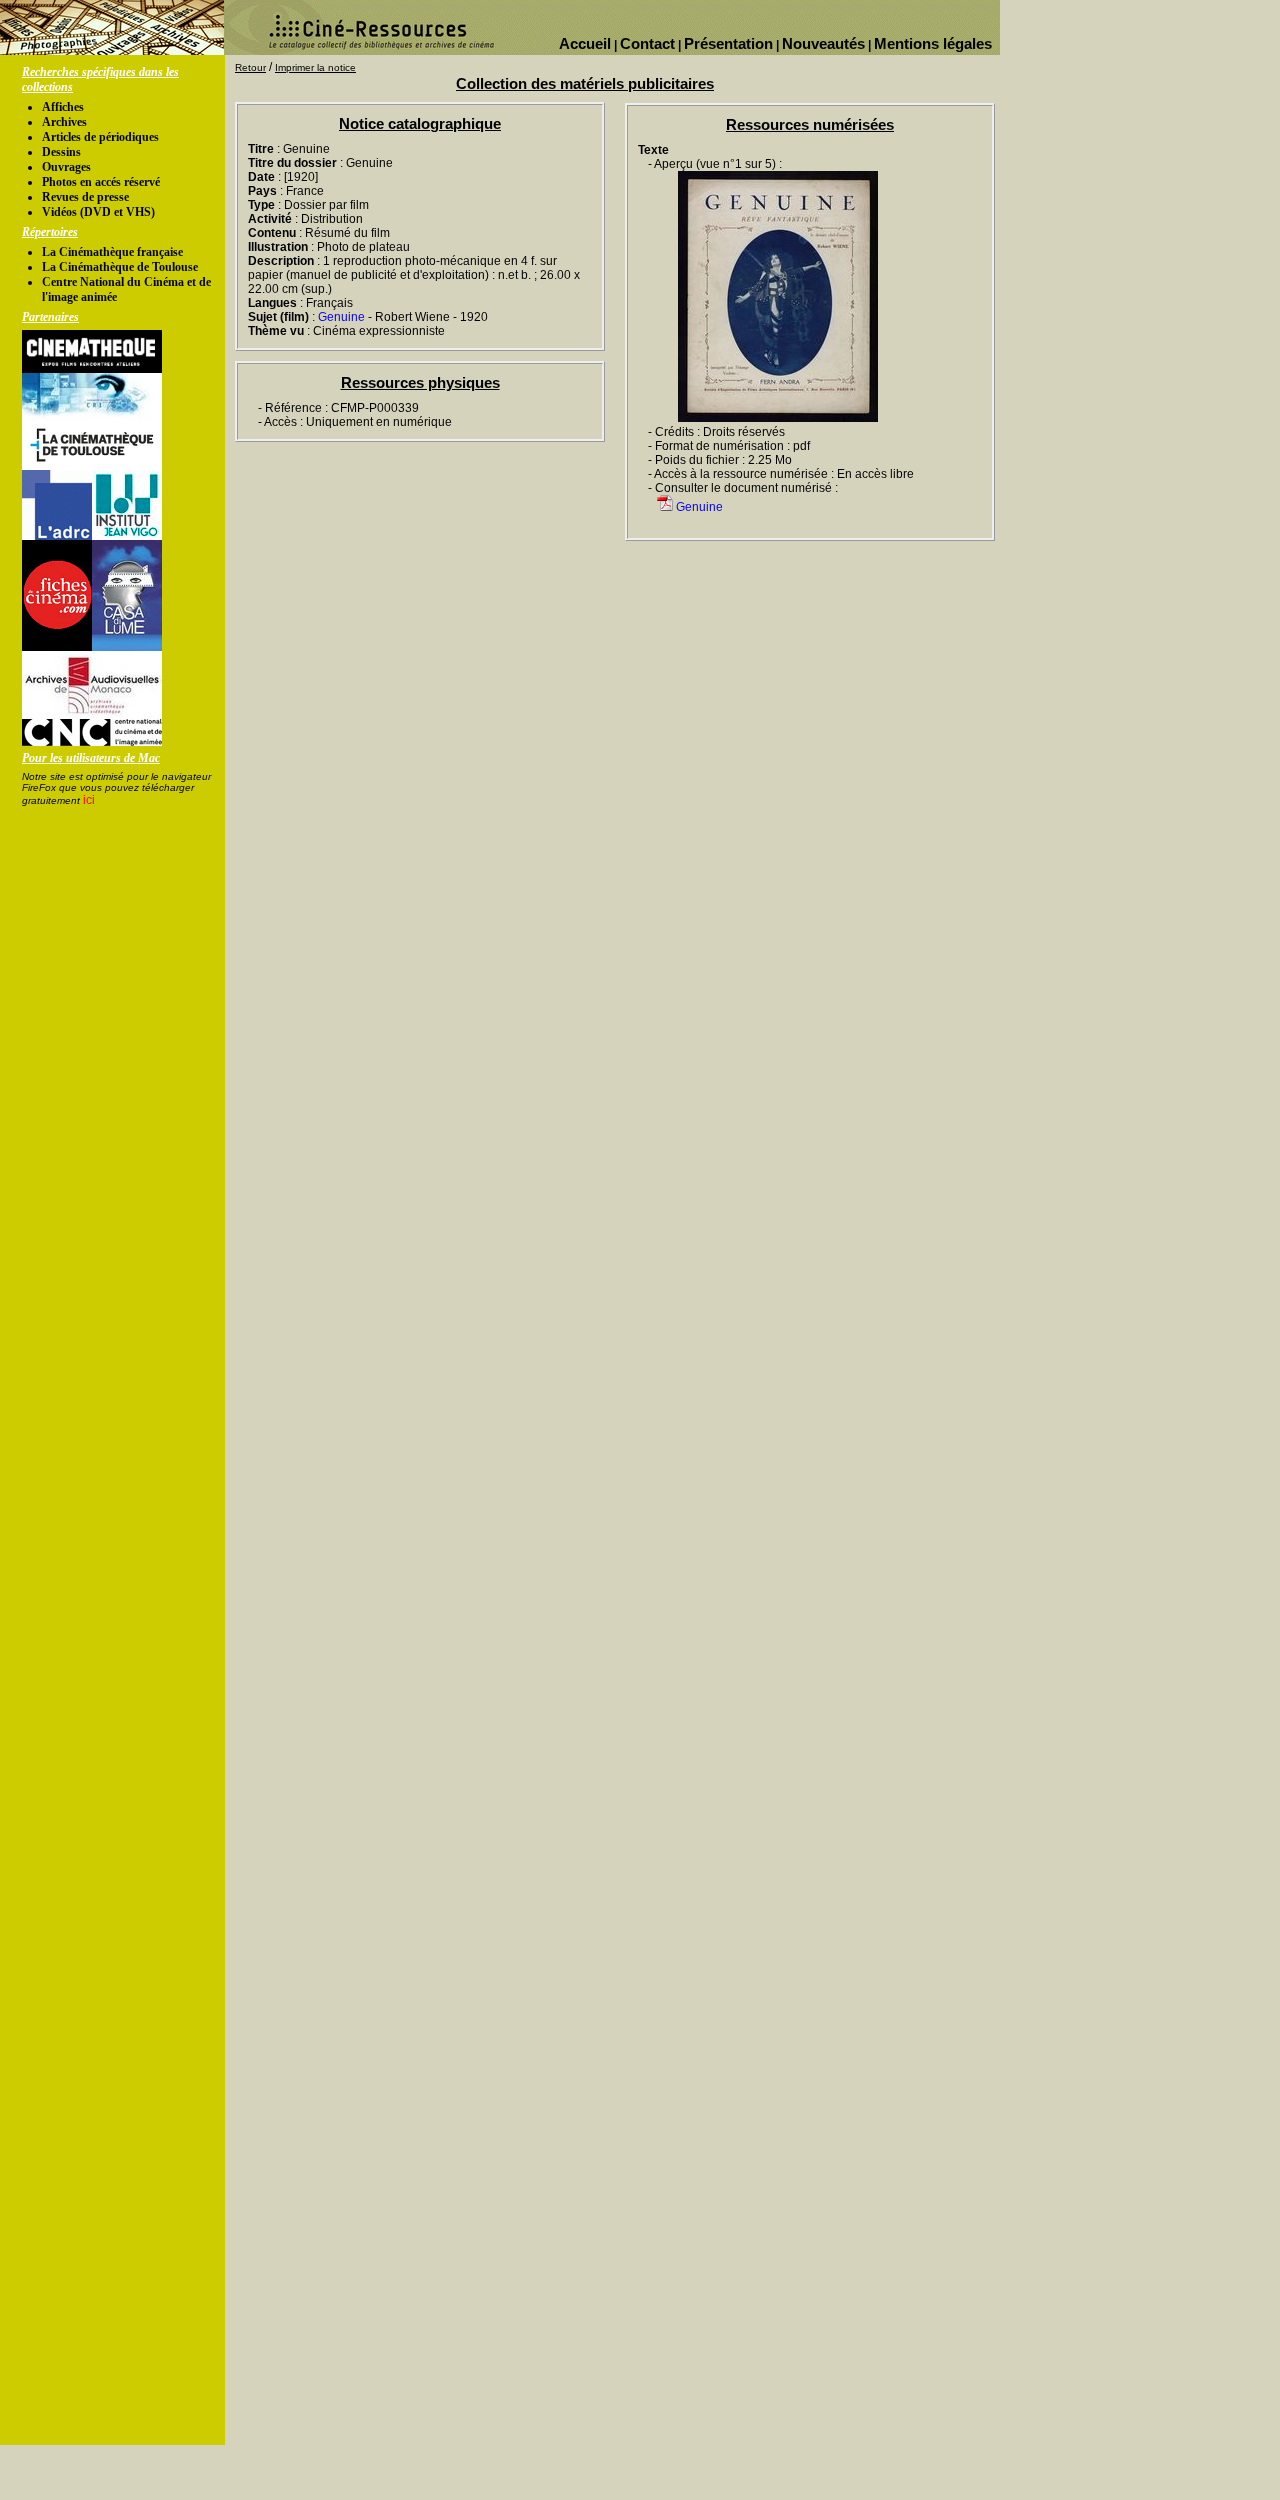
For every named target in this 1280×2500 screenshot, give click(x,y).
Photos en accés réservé (101, 182)
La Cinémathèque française (112, 252)
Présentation (728, 43)
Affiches (63, 107)
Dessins (61, 152)
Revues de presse (85, 197)
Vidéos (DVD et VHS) (98, 212)
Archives (64, 122)
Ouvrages (66, 167)
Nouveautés (823, 43)
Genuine (341, 317)
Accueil (585, 43)
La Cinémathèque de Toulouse (120, 267)
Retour (250, 67)
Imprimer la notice (315, 67)
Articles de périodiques (100, 137)
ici (89, 800)
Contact (647, 43)
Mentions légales (933, 43)
